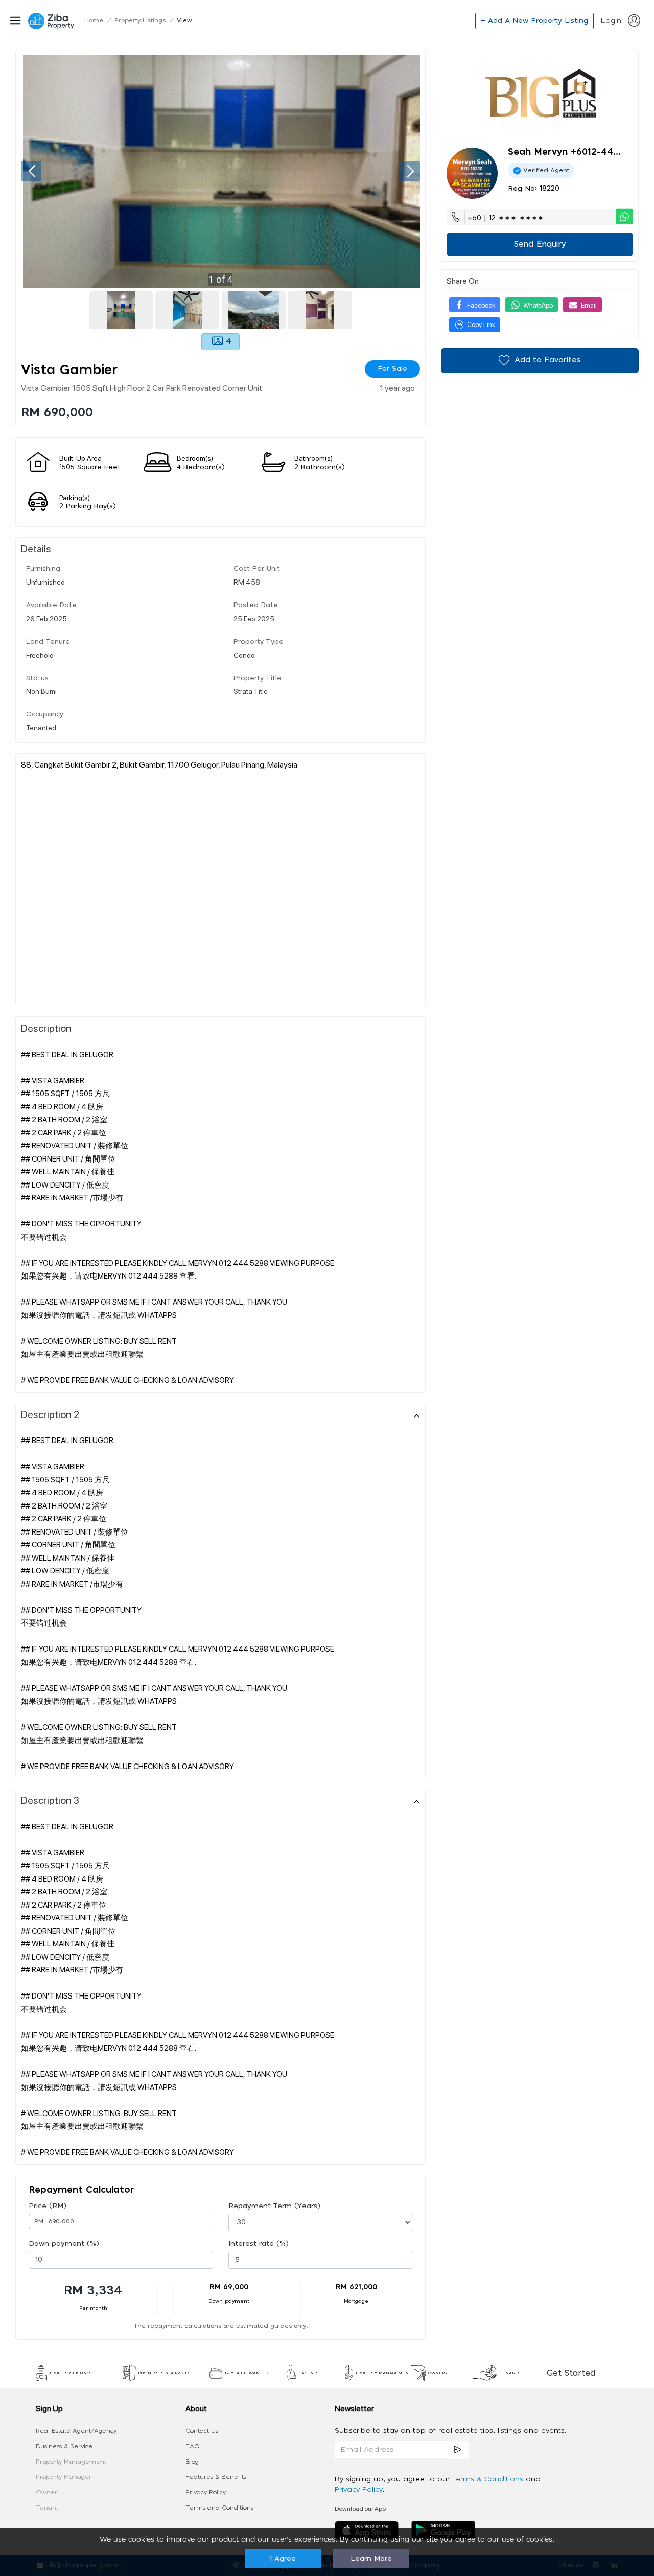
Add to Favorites (548, 360)
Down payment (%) (64, 2244)
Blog (192, 2462)
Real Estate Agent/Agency (76, 2431)
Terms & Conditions (489, 2479)
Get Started (571, 2373)
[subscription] (458, 2450)
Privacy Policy (206, 2492)
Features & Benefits (216, 2477)
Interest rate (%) (259, 2244)
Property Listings (140, 20)
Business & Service (64, 2446)
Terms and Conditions (219, 2508)
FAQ (193, 2446)
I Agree (283, 2559)
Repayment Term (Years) (274, 2206)
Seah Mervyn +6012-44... (564, 152)
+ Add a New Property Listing (534, 21)
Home (94, 20)
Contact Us (202, 2431)
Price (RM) (48, 2206)
